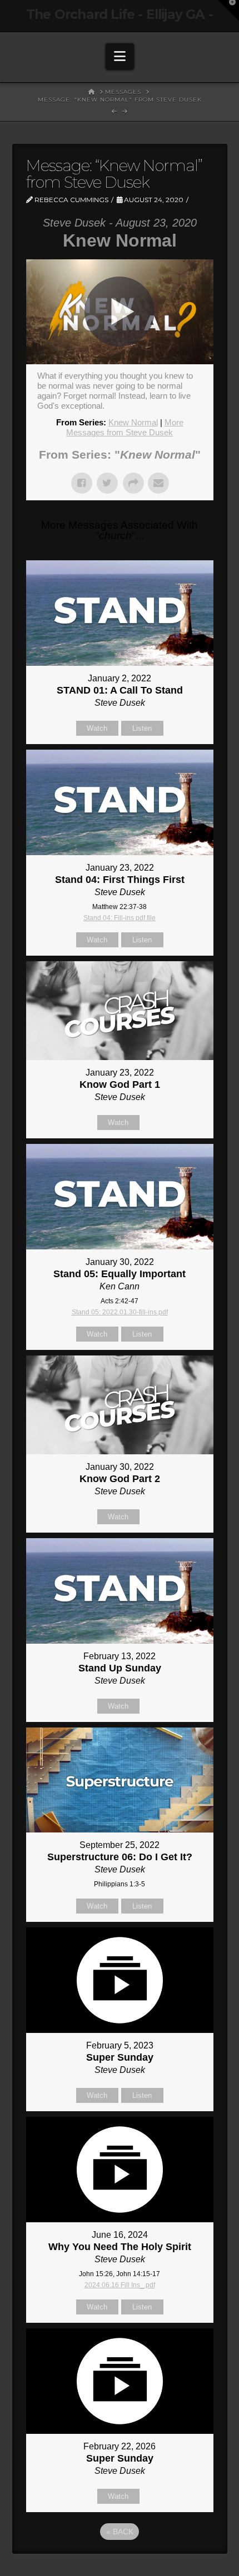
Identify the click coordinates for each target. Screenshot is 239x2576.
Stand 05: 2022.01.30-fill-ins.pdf (120, 1312)
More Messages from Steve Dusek (125, 427)
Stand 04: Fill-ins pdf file (120, 918)
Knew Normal (133, 422)
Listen (142, 728)
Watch (97, 728)
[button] (120, 56)
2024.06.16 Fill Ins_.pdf (120, 2285)
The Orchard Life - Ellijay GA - (120, 15)
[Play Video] (120, 312)
